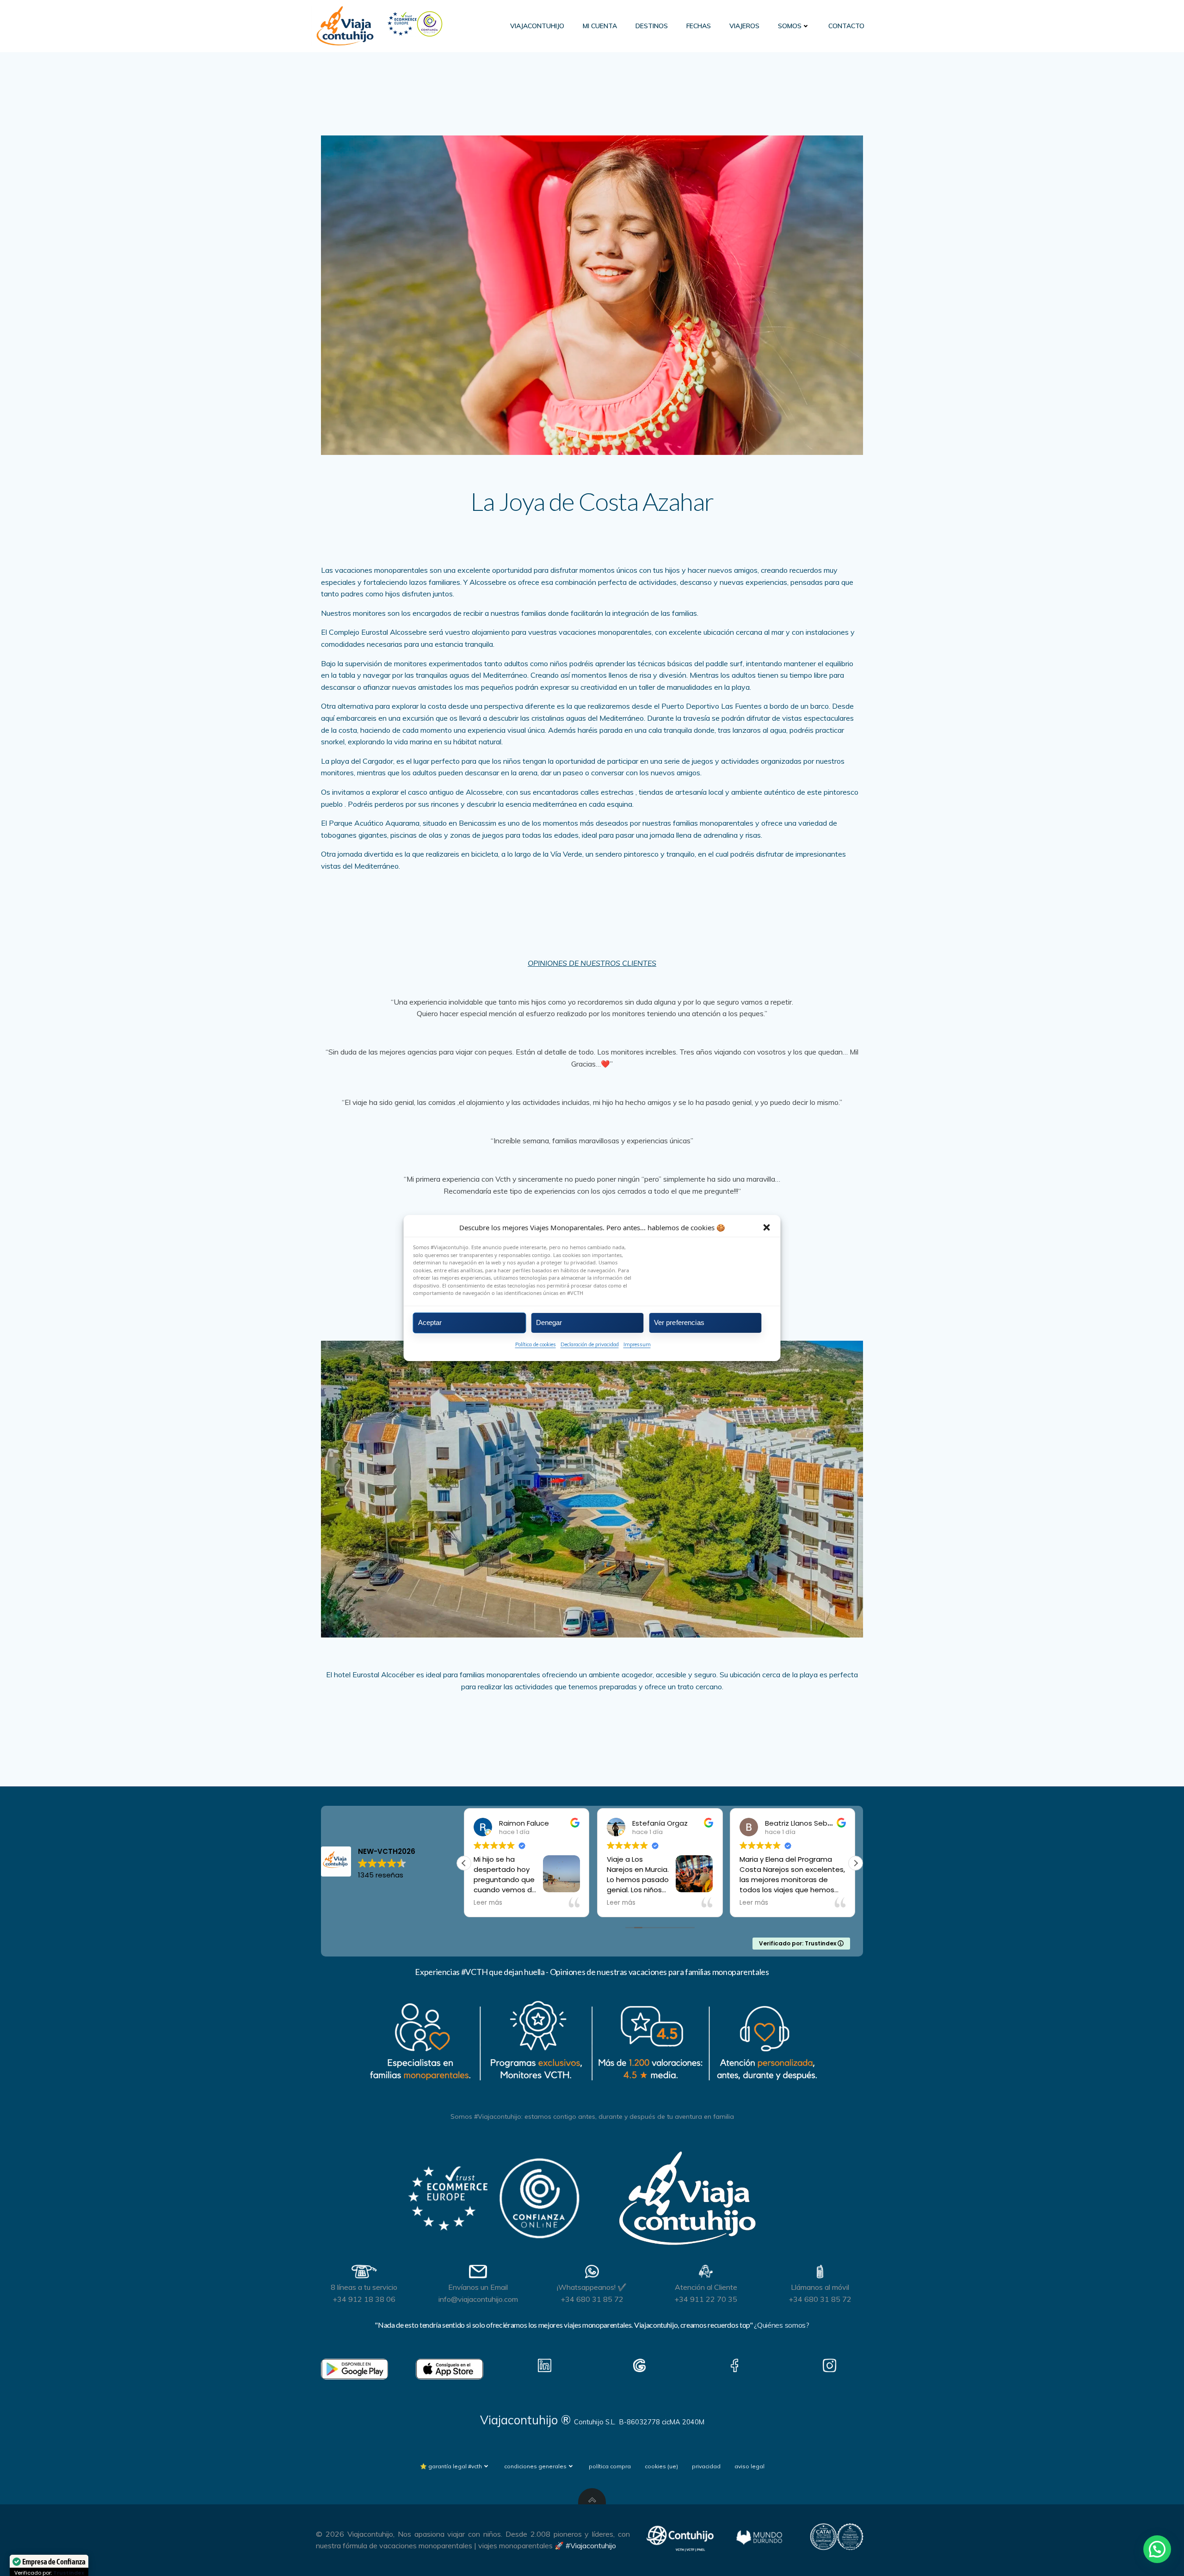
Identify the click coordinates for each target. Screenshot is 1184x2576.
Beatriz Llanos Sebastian (674, 1823)
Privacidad (706, 2466)
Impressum (637, 1344)
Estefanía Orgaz (527, 1823)
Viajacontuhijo (537, 26)
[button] (767, 1227)
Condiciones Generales (535, 2466)
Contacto (846, 26)
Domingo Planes (793, 1823)
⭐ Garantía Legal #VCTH (451, 2466)
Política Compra (610, 2466)
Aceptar (430, 1322)
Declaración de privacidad (590, 1344)
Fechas (699, 26)
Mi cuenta (600, 26)
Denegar (549, 1322)
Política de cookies (536, 1344)
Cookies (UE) (661, 2466)
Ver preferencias (679, 1322)
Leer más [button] (488, 1903)
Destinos (652, 26)
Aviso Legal (749, 2466)
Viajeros (744, 26)
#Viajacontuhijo (591, 2545)
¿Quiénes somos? (781, 2325)
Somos (790, 26)
